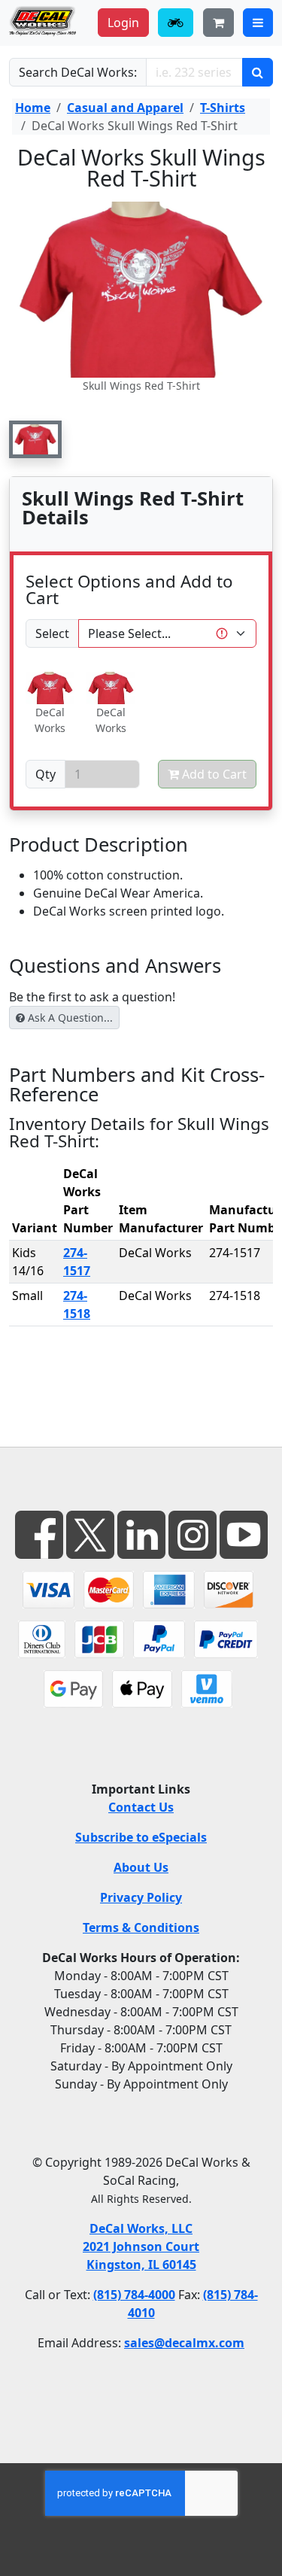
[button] (35, 439)
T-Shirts (223, 108)
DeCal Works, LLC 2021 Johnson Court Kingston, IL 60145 (141, 2246)
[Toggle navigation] (258, 23)
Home (33, 108)
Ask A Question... (69, 1018)
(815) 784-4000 (134, 2295)
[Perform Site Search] (258, 72)
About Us (141, 1867)
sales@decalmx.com (184, 2343)
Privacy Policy (141, 1897)
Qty (45, 774)
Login (123, 23)
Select (52, 633)
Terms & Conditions (141, 1927)
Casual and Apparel (125, 108)
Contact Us (141, 1807)
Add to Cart (213, 774)
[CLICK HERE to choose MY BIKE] (176, 23)
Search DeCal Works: (78, 72)
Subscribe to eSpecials (141, 1837)
